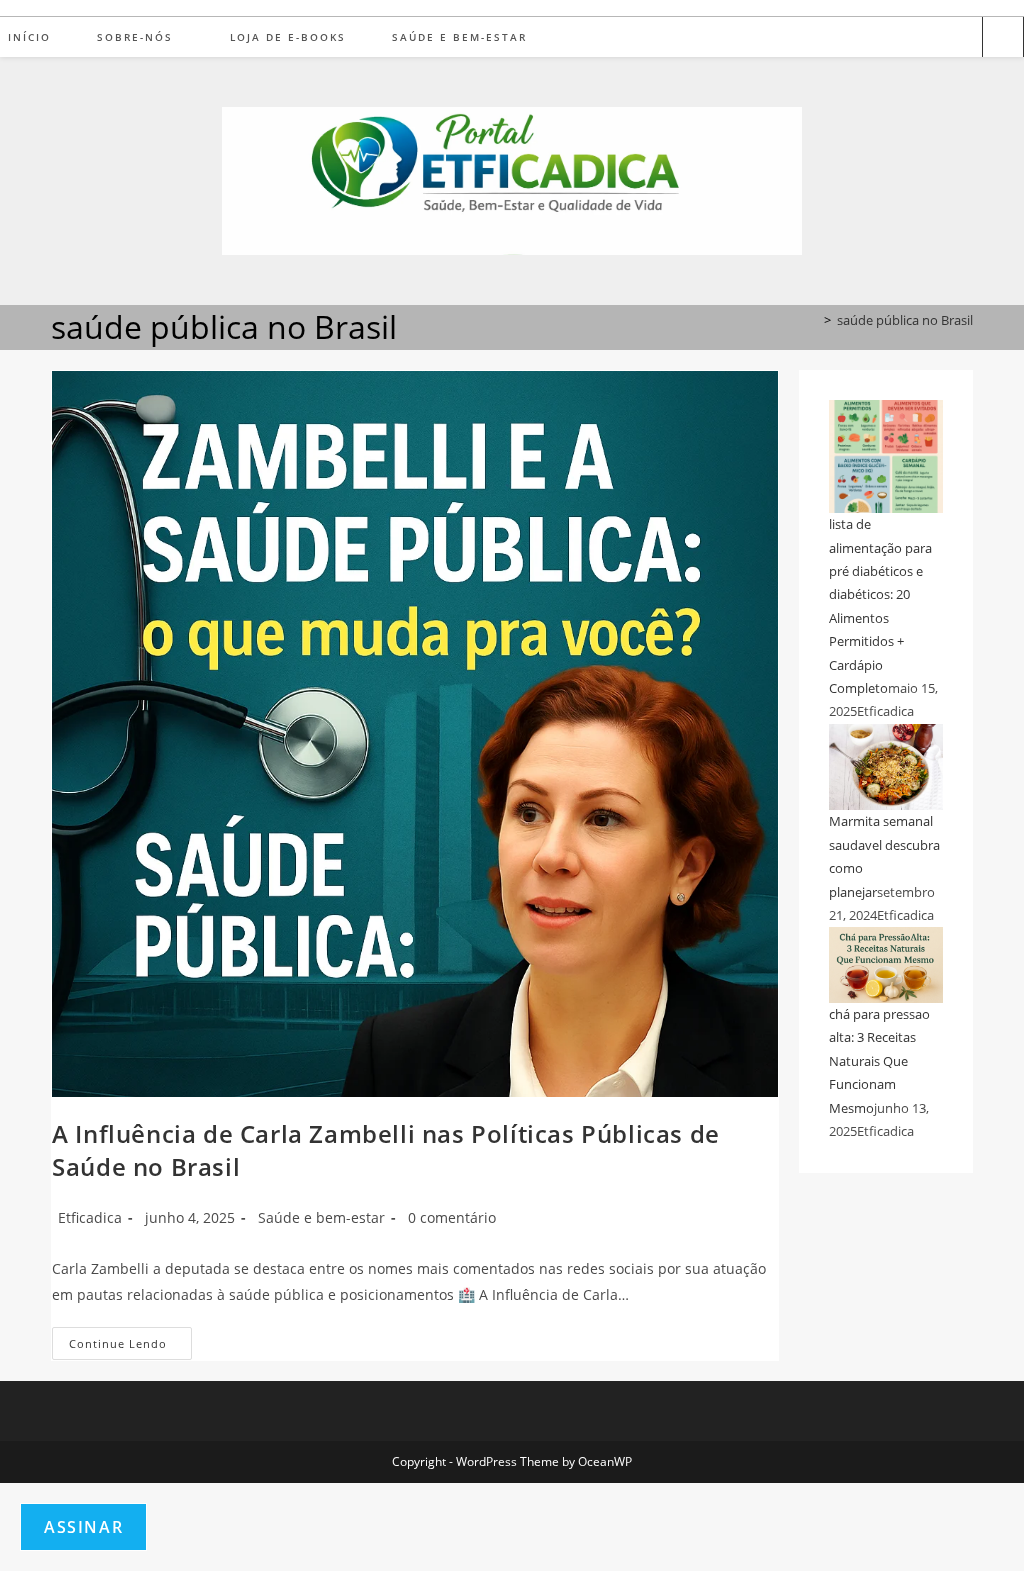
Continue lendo (130, 1347)
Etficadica (90, 1217)
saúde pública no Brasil (905, 320)
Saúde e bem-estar (321, 1217)
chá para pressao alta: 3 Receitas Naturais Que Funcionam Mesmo (879, 1061)
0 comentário (452, 1217)
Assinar (83, 1527)
